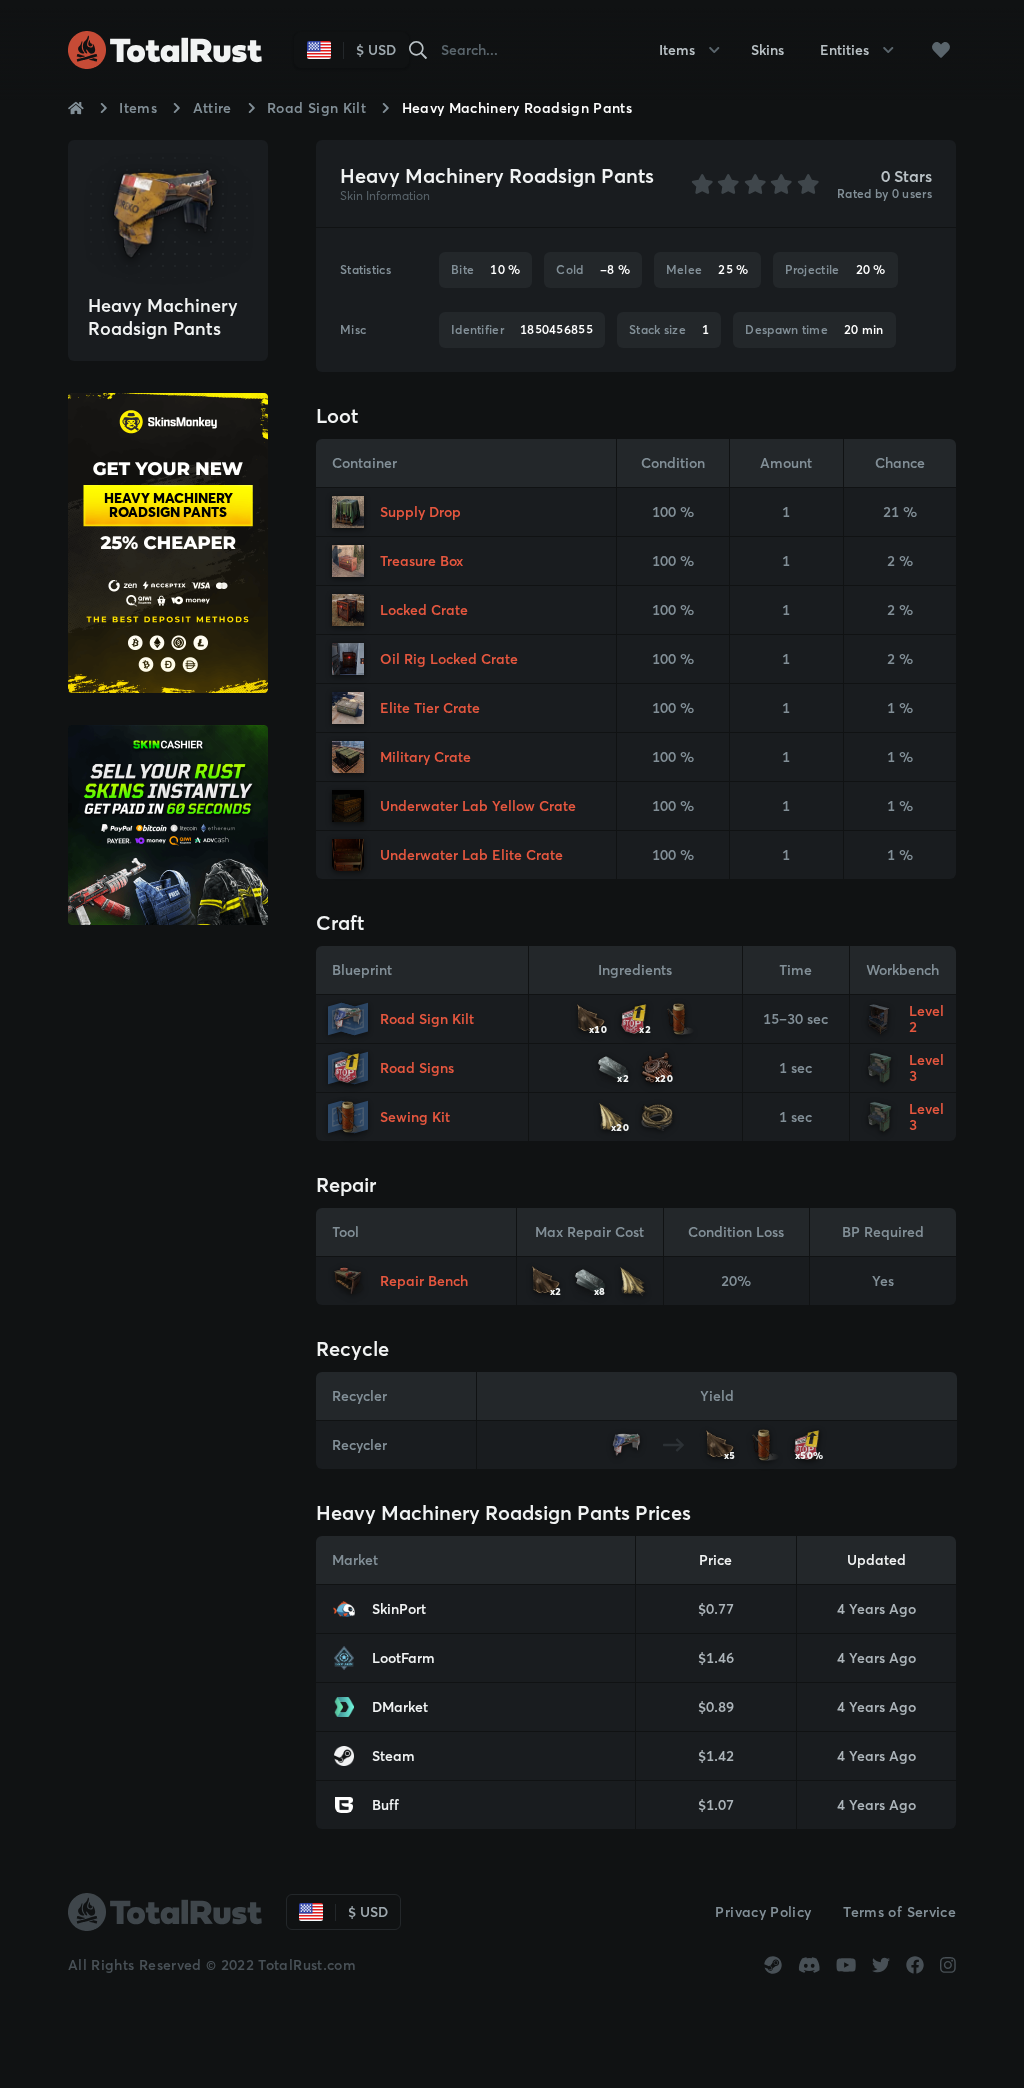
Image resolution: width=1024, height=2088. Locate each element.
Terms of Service (899, 1912)
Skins (767, 50)
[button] (940, 50)
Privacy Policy (763, 1912)
